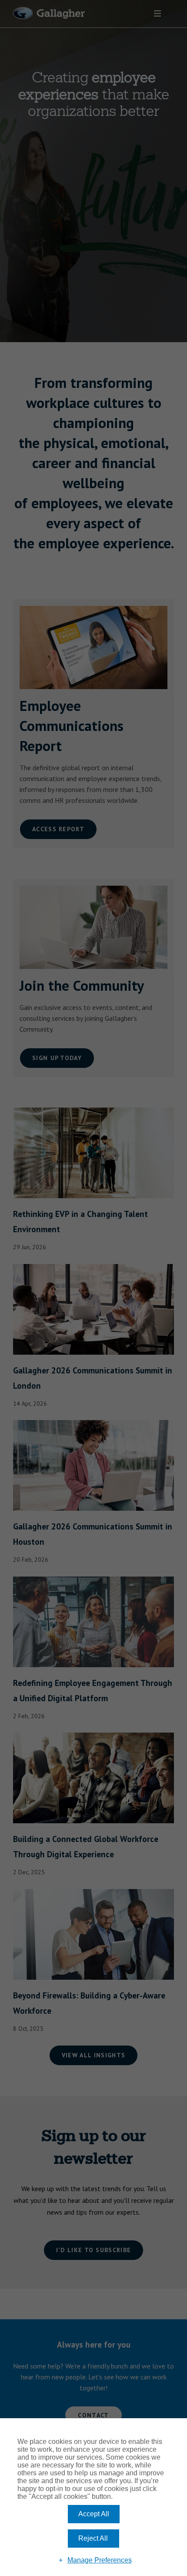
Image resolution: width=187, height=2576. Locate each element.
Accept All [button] (94, 2514)
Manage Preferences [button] (100, 2560)
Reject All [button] (93, 2538)
